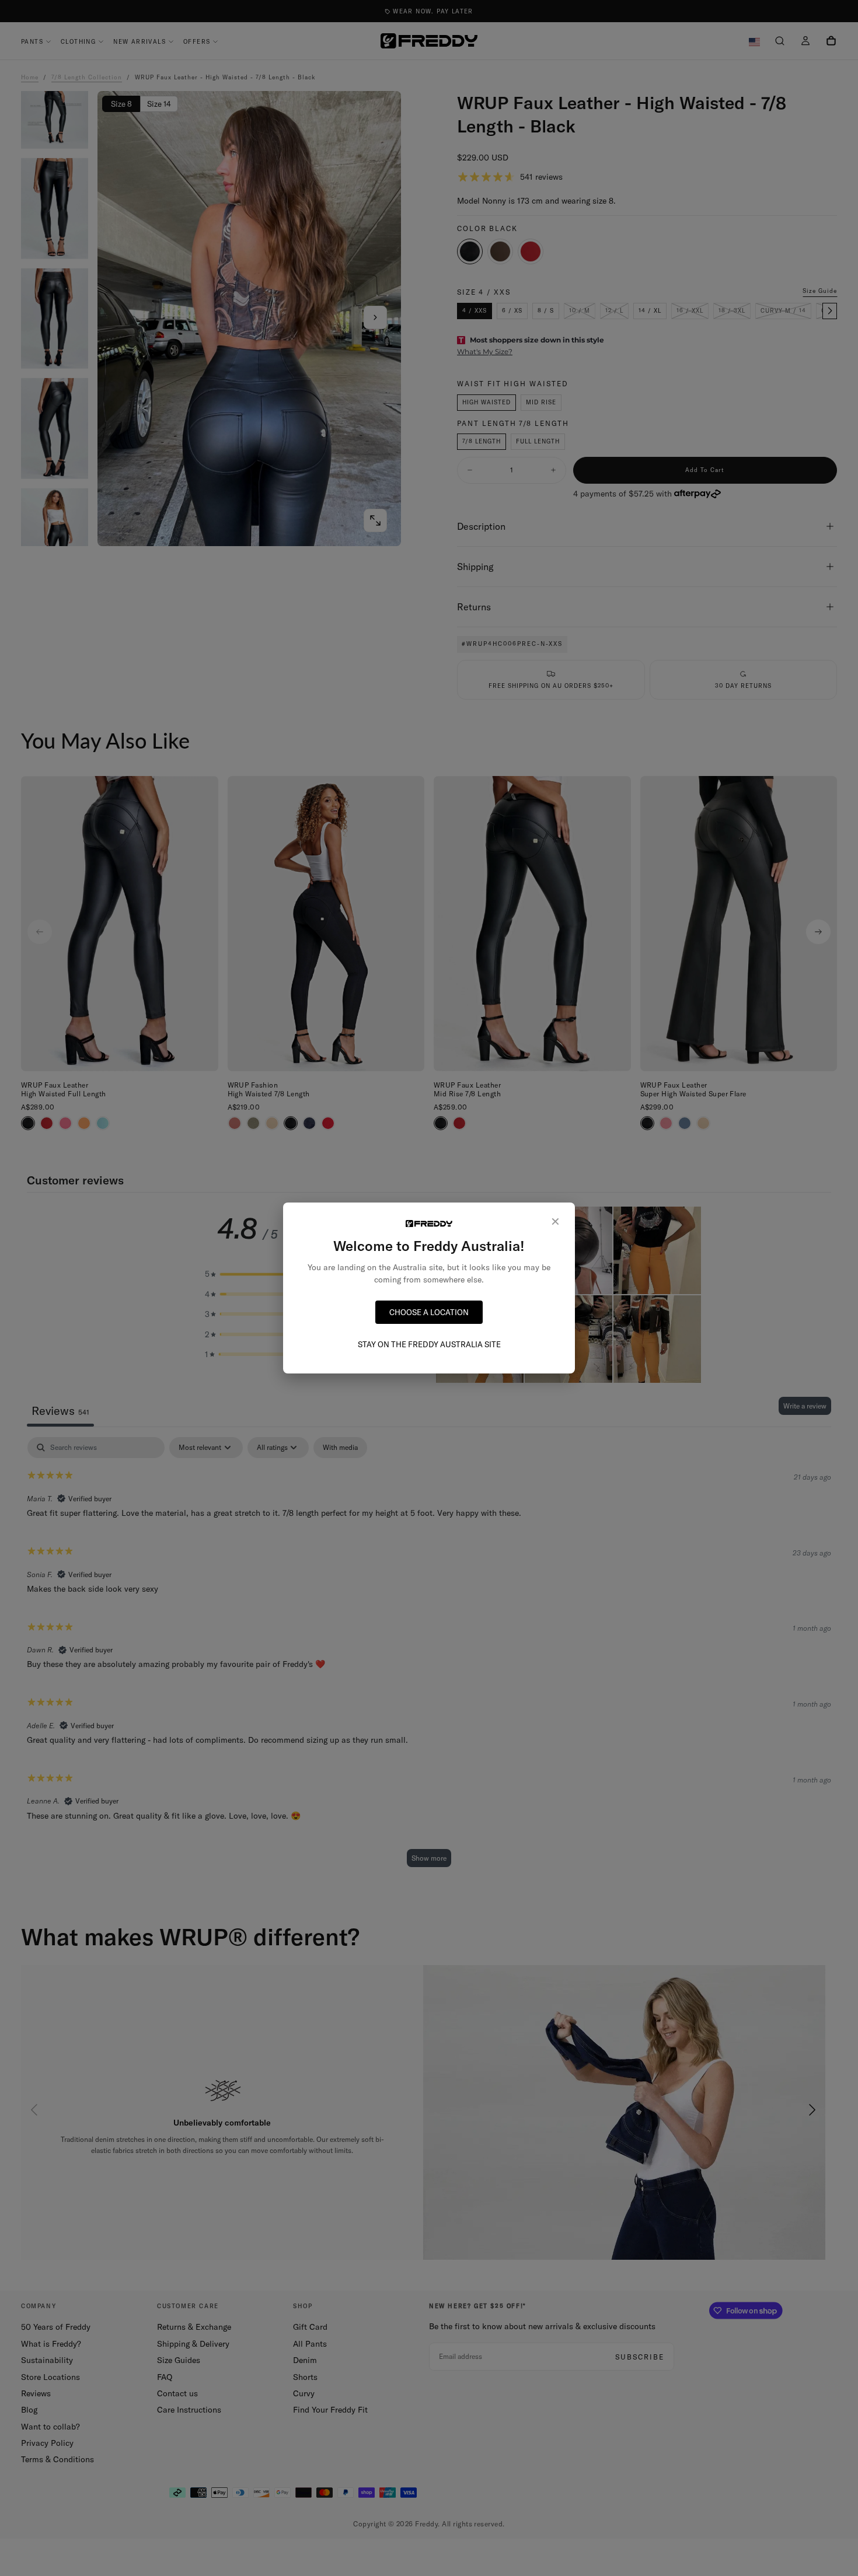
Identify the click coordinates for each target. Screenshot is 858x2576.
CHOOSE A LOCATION (429, 1312)
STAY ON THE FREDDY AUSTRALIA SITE (429, 1344)
